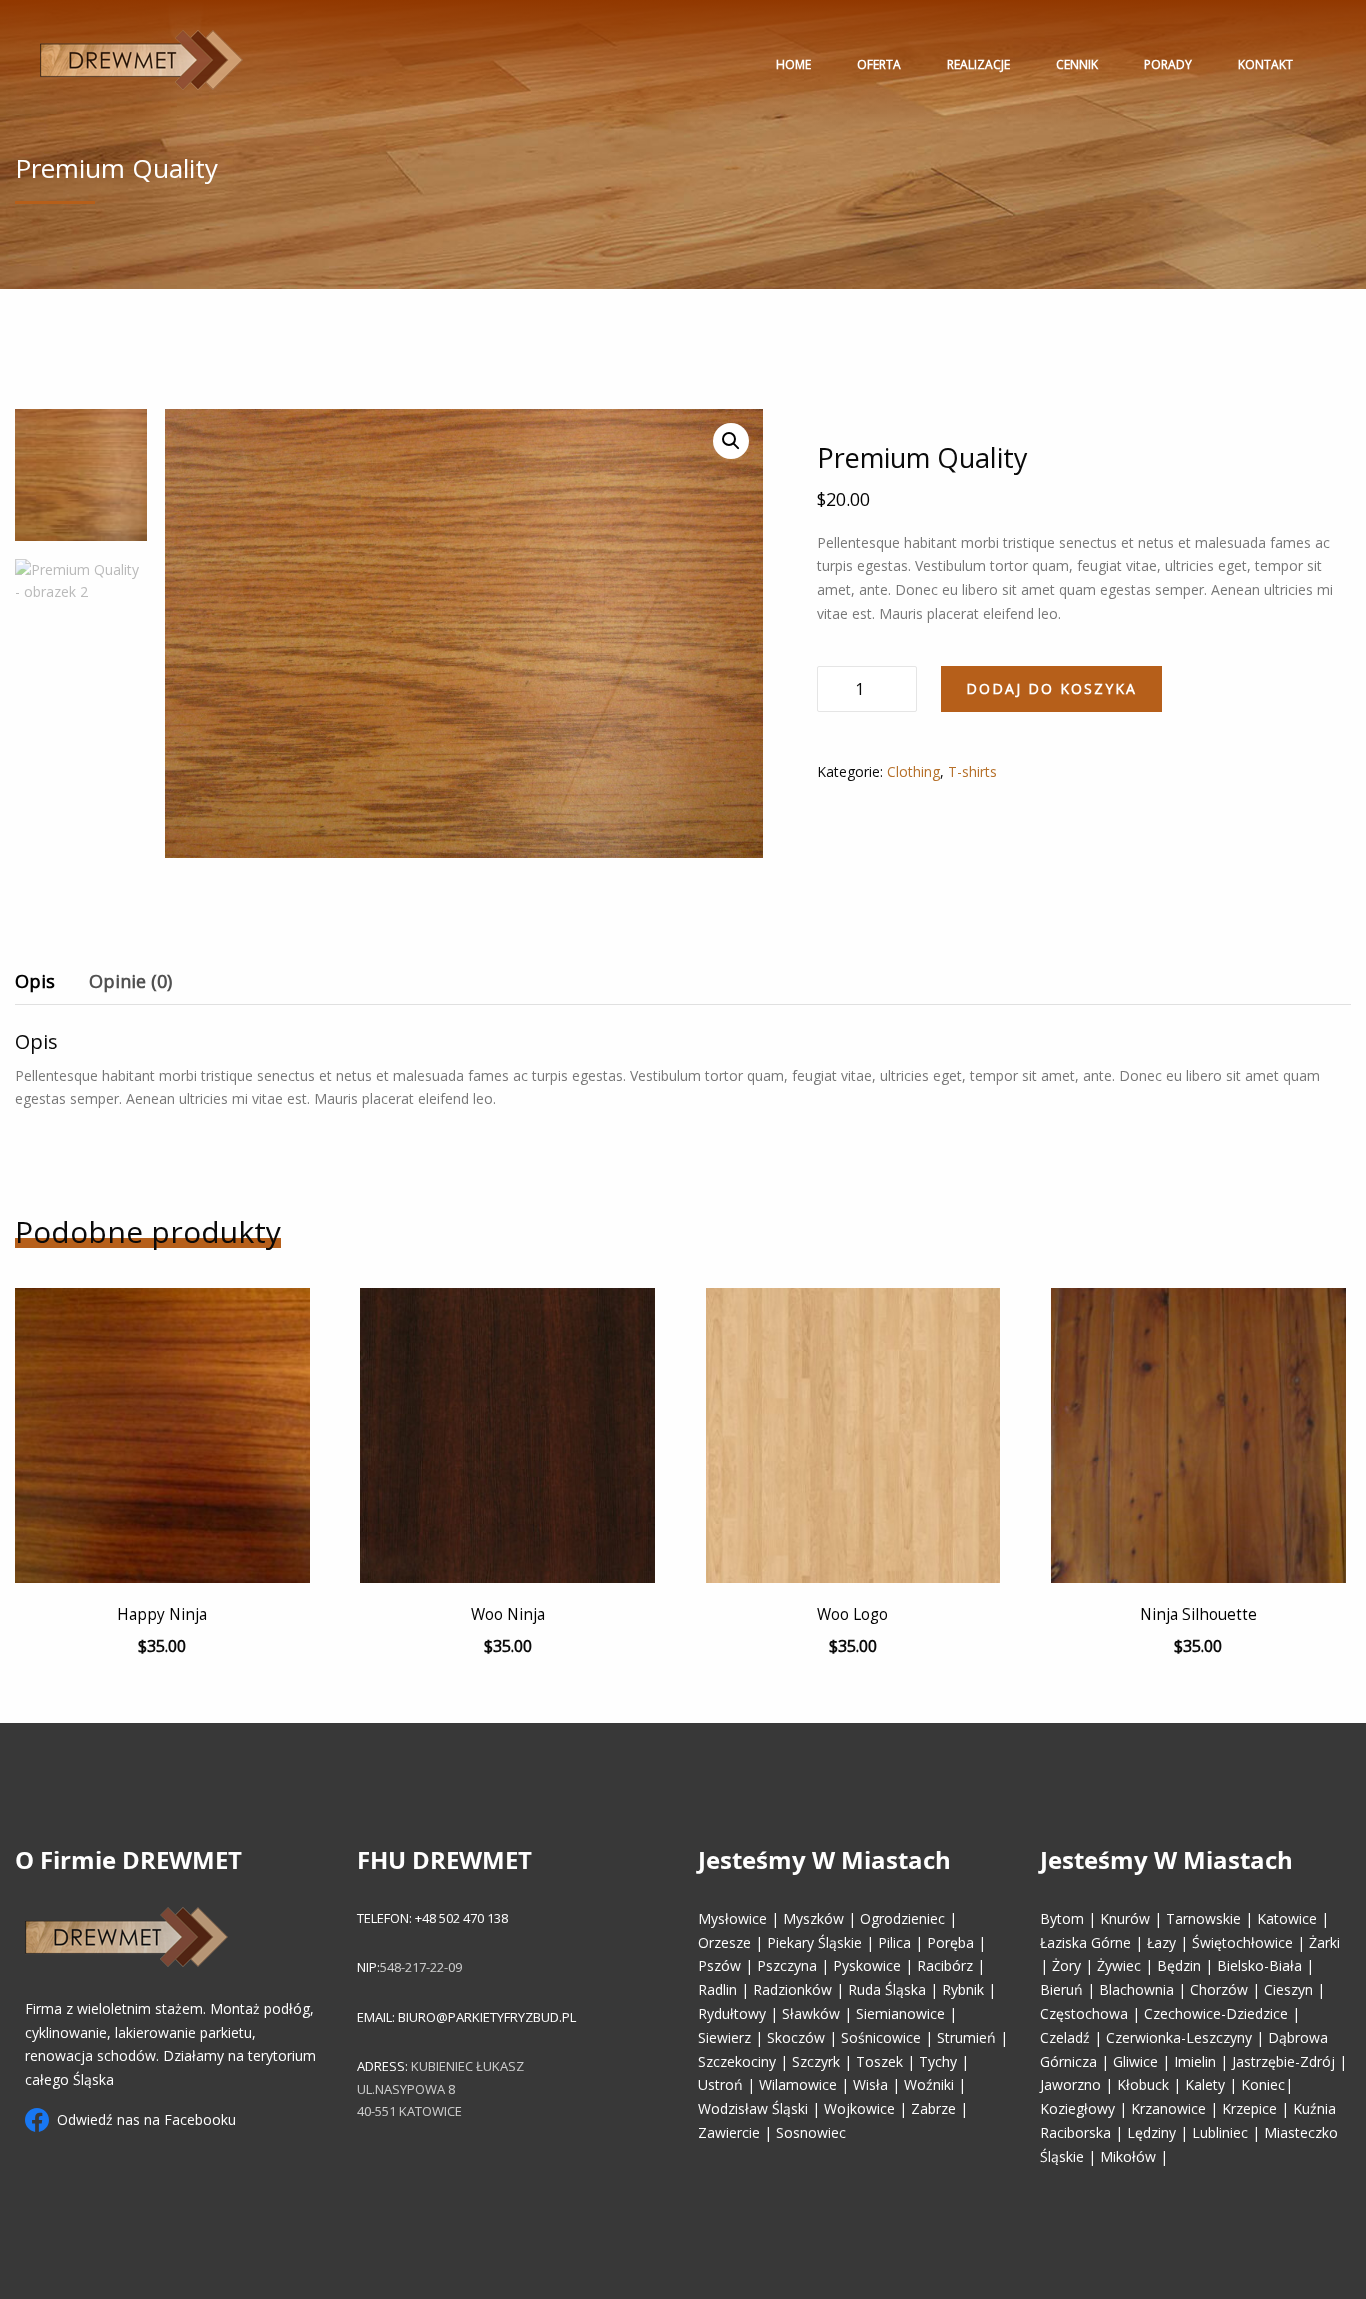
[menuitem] (141, 64)
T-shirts (972, 771)
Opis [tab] (35, 981)
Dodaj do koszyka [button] (194, 1497)
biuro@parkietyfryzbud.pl (487, 2017)
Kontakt (1265, 64)
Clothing (913, 771)
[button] (731, 441)
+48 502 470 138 (460, 1918)
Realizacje (978, 64)
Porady (1168, 64)
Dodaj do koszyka (1051, 688)
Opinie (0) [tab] (130, 981)
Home (793, 64)
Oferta (879, 64)
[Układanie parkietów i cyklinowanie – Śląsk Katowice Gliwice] (141, 60)
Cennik (1077, 64)
